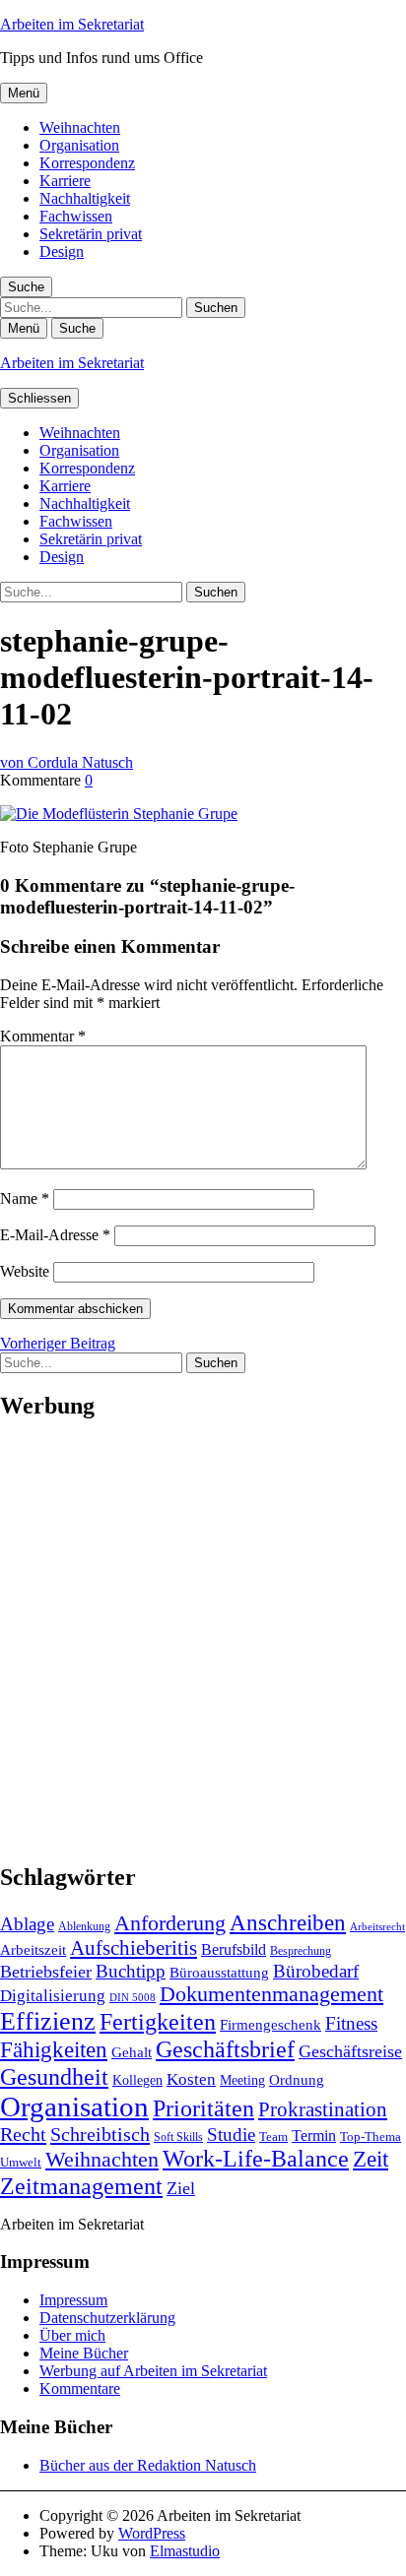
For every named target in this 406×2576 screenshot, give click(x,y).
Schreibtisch (100, 2134)
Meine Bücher (84, 2353)
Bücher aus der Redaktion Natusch (148, 2465)
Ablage (27, 1924)
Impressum (73, 2300)
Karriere (65, 181)
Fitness (351, 2023)
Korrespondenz (87, 163)
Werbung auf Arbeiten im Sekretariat (153, 2371)
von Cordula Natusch (67, 762)
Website (25, 1271)
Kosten (191, 2079)
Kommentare (80, 2388)
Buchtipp (131, 1971)
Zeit (371, 2159)
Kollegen (137, 2080)
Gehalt (132, 2052)
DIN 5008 (133, 1998)
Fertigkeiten (158, 2021)
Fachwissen (76, 216)
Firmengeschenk (271, 2024)
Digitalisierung (53, 1996)
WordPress (152, 2533)
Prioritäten (203, 2108)
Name (25, 1198)
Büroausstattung (219, 1972)
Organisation (79, 145)
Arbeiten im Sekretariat (72, 24)
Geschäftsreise (350, 2051)
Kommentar (43, 1036)
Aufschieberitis (134, 1948)
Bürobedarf (316, 1971)
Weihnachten (80, 127)
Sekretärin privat (91, 234)
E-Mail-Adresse (55, 1235)
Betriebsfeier (46, 1972)
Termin (314, 2136)
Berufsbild (234, 1949)
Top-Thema (371, 2136)
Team (273, 2136)
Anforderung (170, 1923)
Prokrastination (323, 2109)
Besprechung (301, 1951)
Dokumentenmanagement (271, 1994)
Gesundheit (54, 2076)
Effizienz (48, 2021)
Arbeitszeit (33, 1949)
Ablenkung (84, 1926)
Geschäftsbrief (225, 2049)
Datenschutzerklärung (107, 2318)
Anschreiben (288, 1923)
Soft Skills (178, 2137)
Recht (23, 2134)
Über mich (72, 2335)
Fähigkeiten (54, 2049)
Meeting (242, 2080)
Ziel (181, 2188)
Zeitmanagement (81, 2186)
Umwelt (21, 2162)
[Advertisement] (203, 1642)
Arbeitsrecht (377, 1927)
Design (62, 251)
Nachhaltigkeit (85, 198)
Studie (231, 2135)
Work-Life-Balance (256, 2159)
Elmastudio (185, 2551)
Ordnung (297, 2079)
